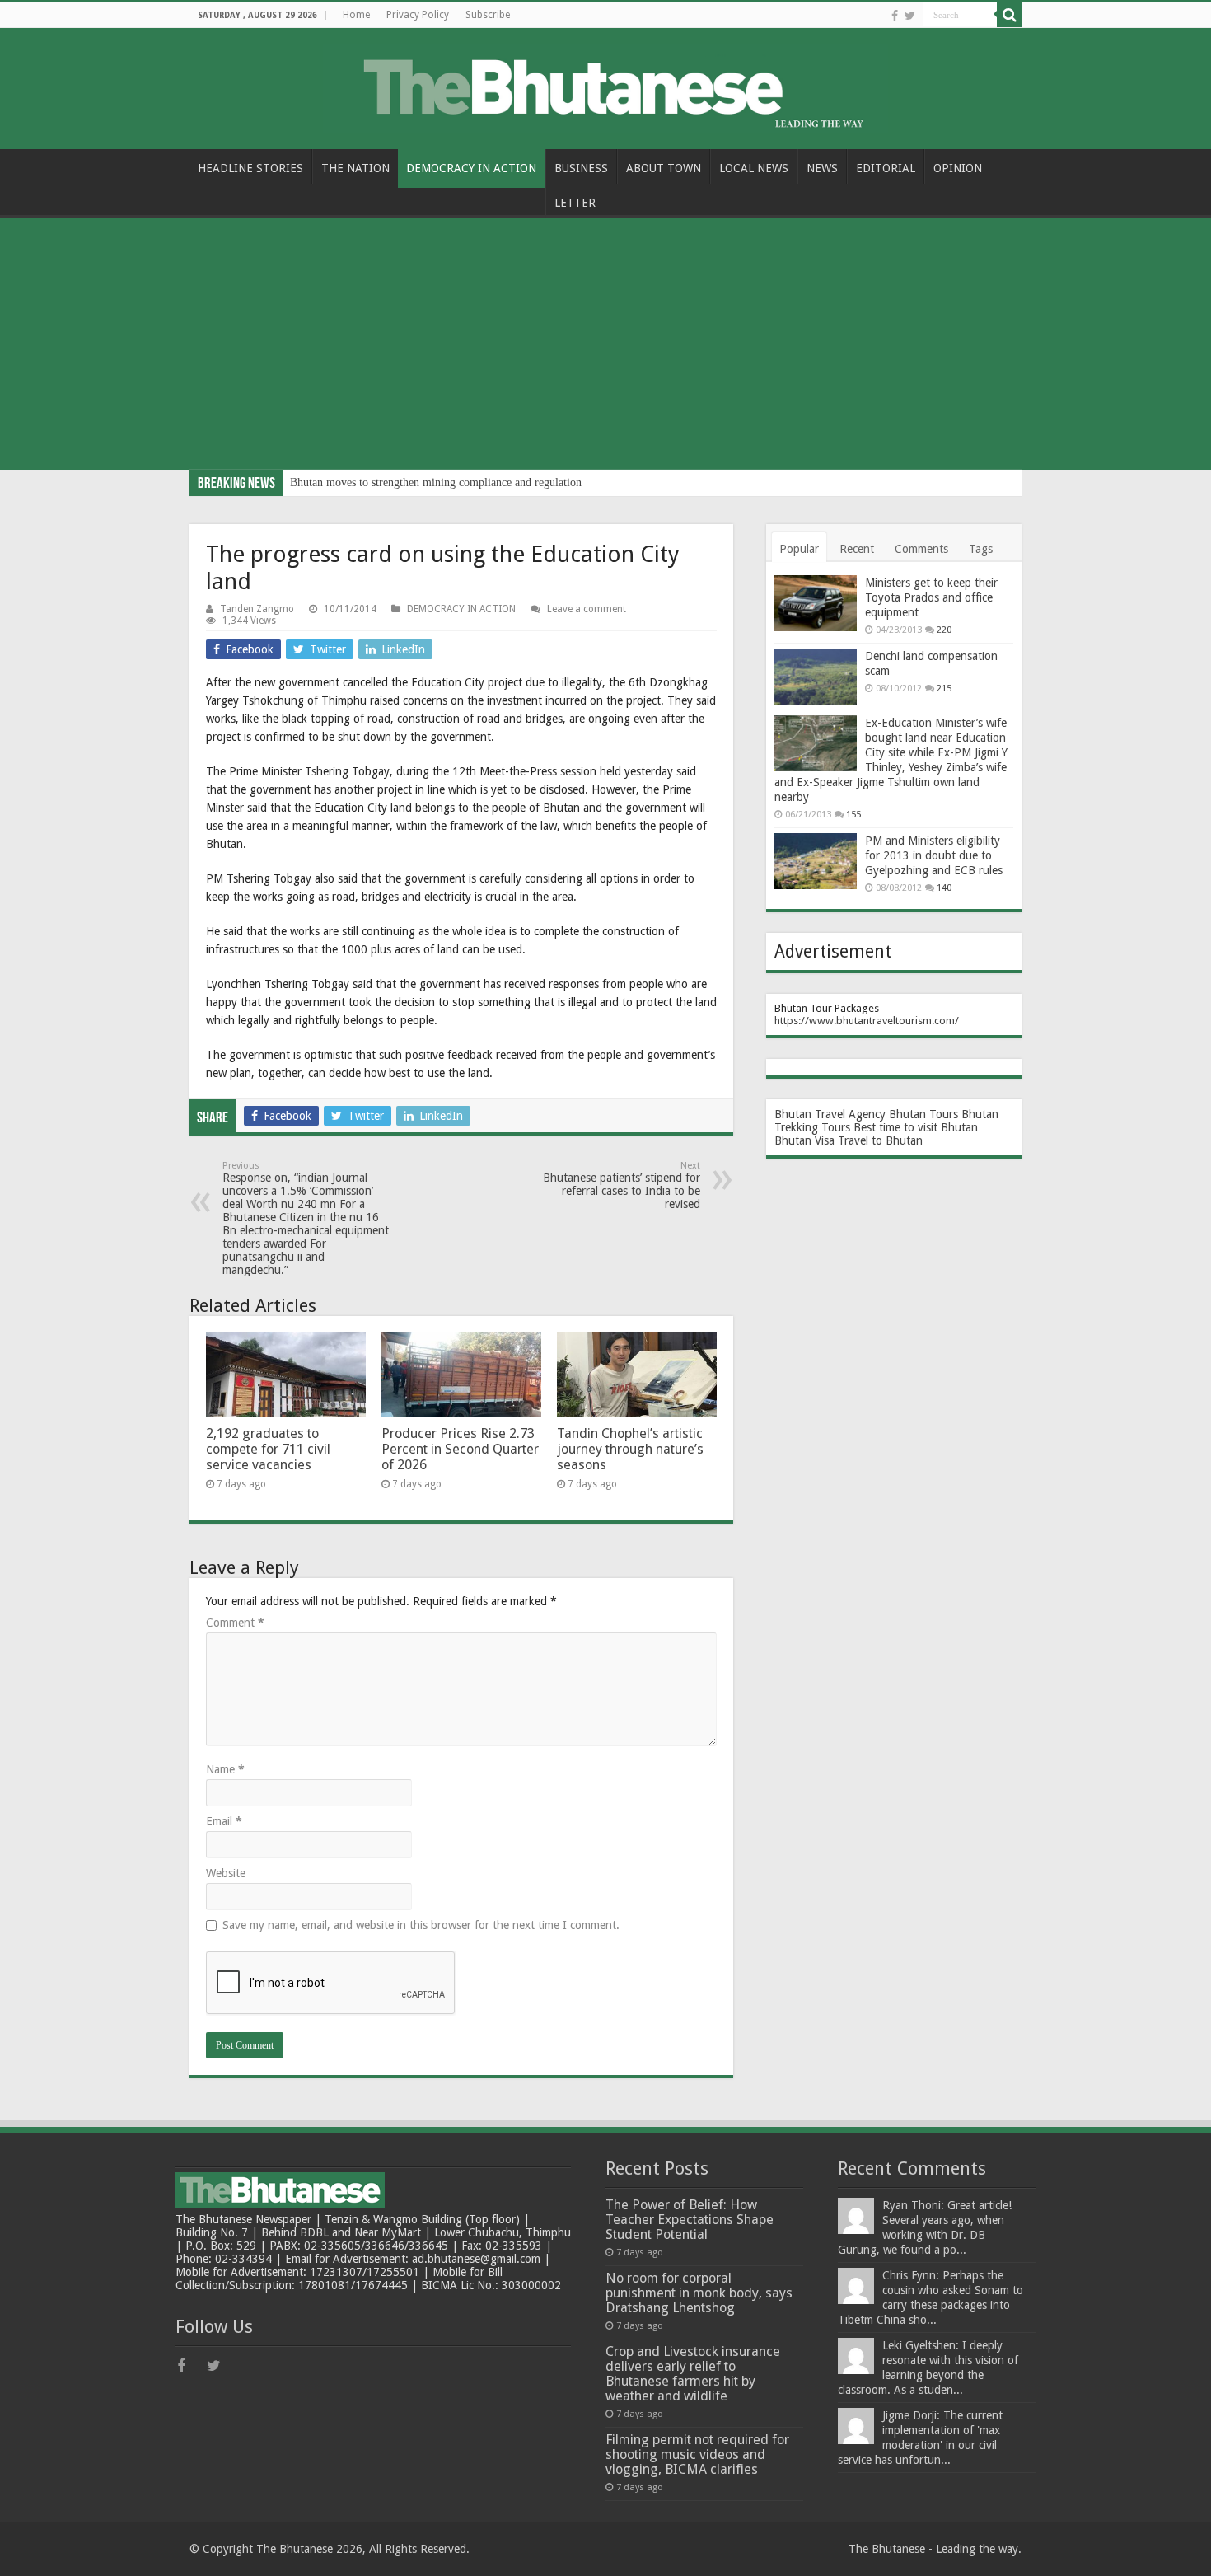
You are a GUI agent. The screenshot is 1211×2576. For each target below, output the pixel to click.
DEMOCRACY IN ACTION (471, 168)
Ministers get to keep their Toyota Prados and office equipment (931, 597)
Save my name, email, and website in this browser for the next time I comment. (421, 1925)
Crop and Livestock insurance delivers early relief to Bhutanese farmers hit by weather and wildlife (693, 2374)
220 (944, 630)
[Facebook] (895, 16)
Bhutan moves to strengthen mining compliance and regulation (436, 482)
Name (225, 1769)
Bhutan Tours (923, 1114)
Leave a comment (587, 609)
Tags (981, 549)
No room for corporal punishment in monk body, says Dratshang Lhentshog (699, 2293)
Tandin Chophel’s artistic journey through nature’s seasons (630, 1449)
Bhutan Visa (804, 1140)
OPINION (958, 168)
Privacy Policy (418, 15)
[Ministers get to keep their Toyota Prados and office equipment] (816, 603)
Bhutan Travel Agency (830, 1114)
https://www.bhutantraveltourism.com (865, 1021)
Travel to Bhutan (880, 1140)
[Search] (1009, 15)
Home (356, 15)
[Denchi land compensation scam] (816, 677)
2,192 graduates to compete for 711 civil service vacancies (268, 1449)
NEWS (822, 168)
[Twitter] (910, 16)
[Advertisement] (605, 346)
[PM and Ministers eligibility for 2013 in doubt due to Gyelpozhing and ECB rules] (816, 861)
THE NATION (355, 168)
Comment (235, 1623)
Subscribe (488, 15)
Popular (799, 549)
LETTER (575, 203)
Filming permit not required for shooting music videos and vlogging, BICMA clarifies (697, 2454)
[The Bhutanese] (605, 86)
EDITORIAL (886, 168)
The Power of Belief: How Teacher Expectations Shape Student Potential (690, 2220)
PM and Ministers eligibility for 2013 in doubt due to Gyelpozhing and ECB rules (934, 855)
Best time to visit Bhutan (916, 1127)
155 (853, 815)
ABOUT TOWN (664, 168)
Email (224, 1821)
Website (226, 1873)
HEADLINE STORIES (250, 168)
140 (944, 888)
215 (944, 688)
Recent (857, 549)
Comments (921, 549)
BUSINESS (581, 168)
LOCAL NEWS (754, 168)
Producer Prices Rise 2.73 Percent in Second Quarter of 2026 (460, 1449)
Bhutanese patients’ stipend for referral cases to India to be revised (622, 1185)
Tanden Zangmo (257, 609)
